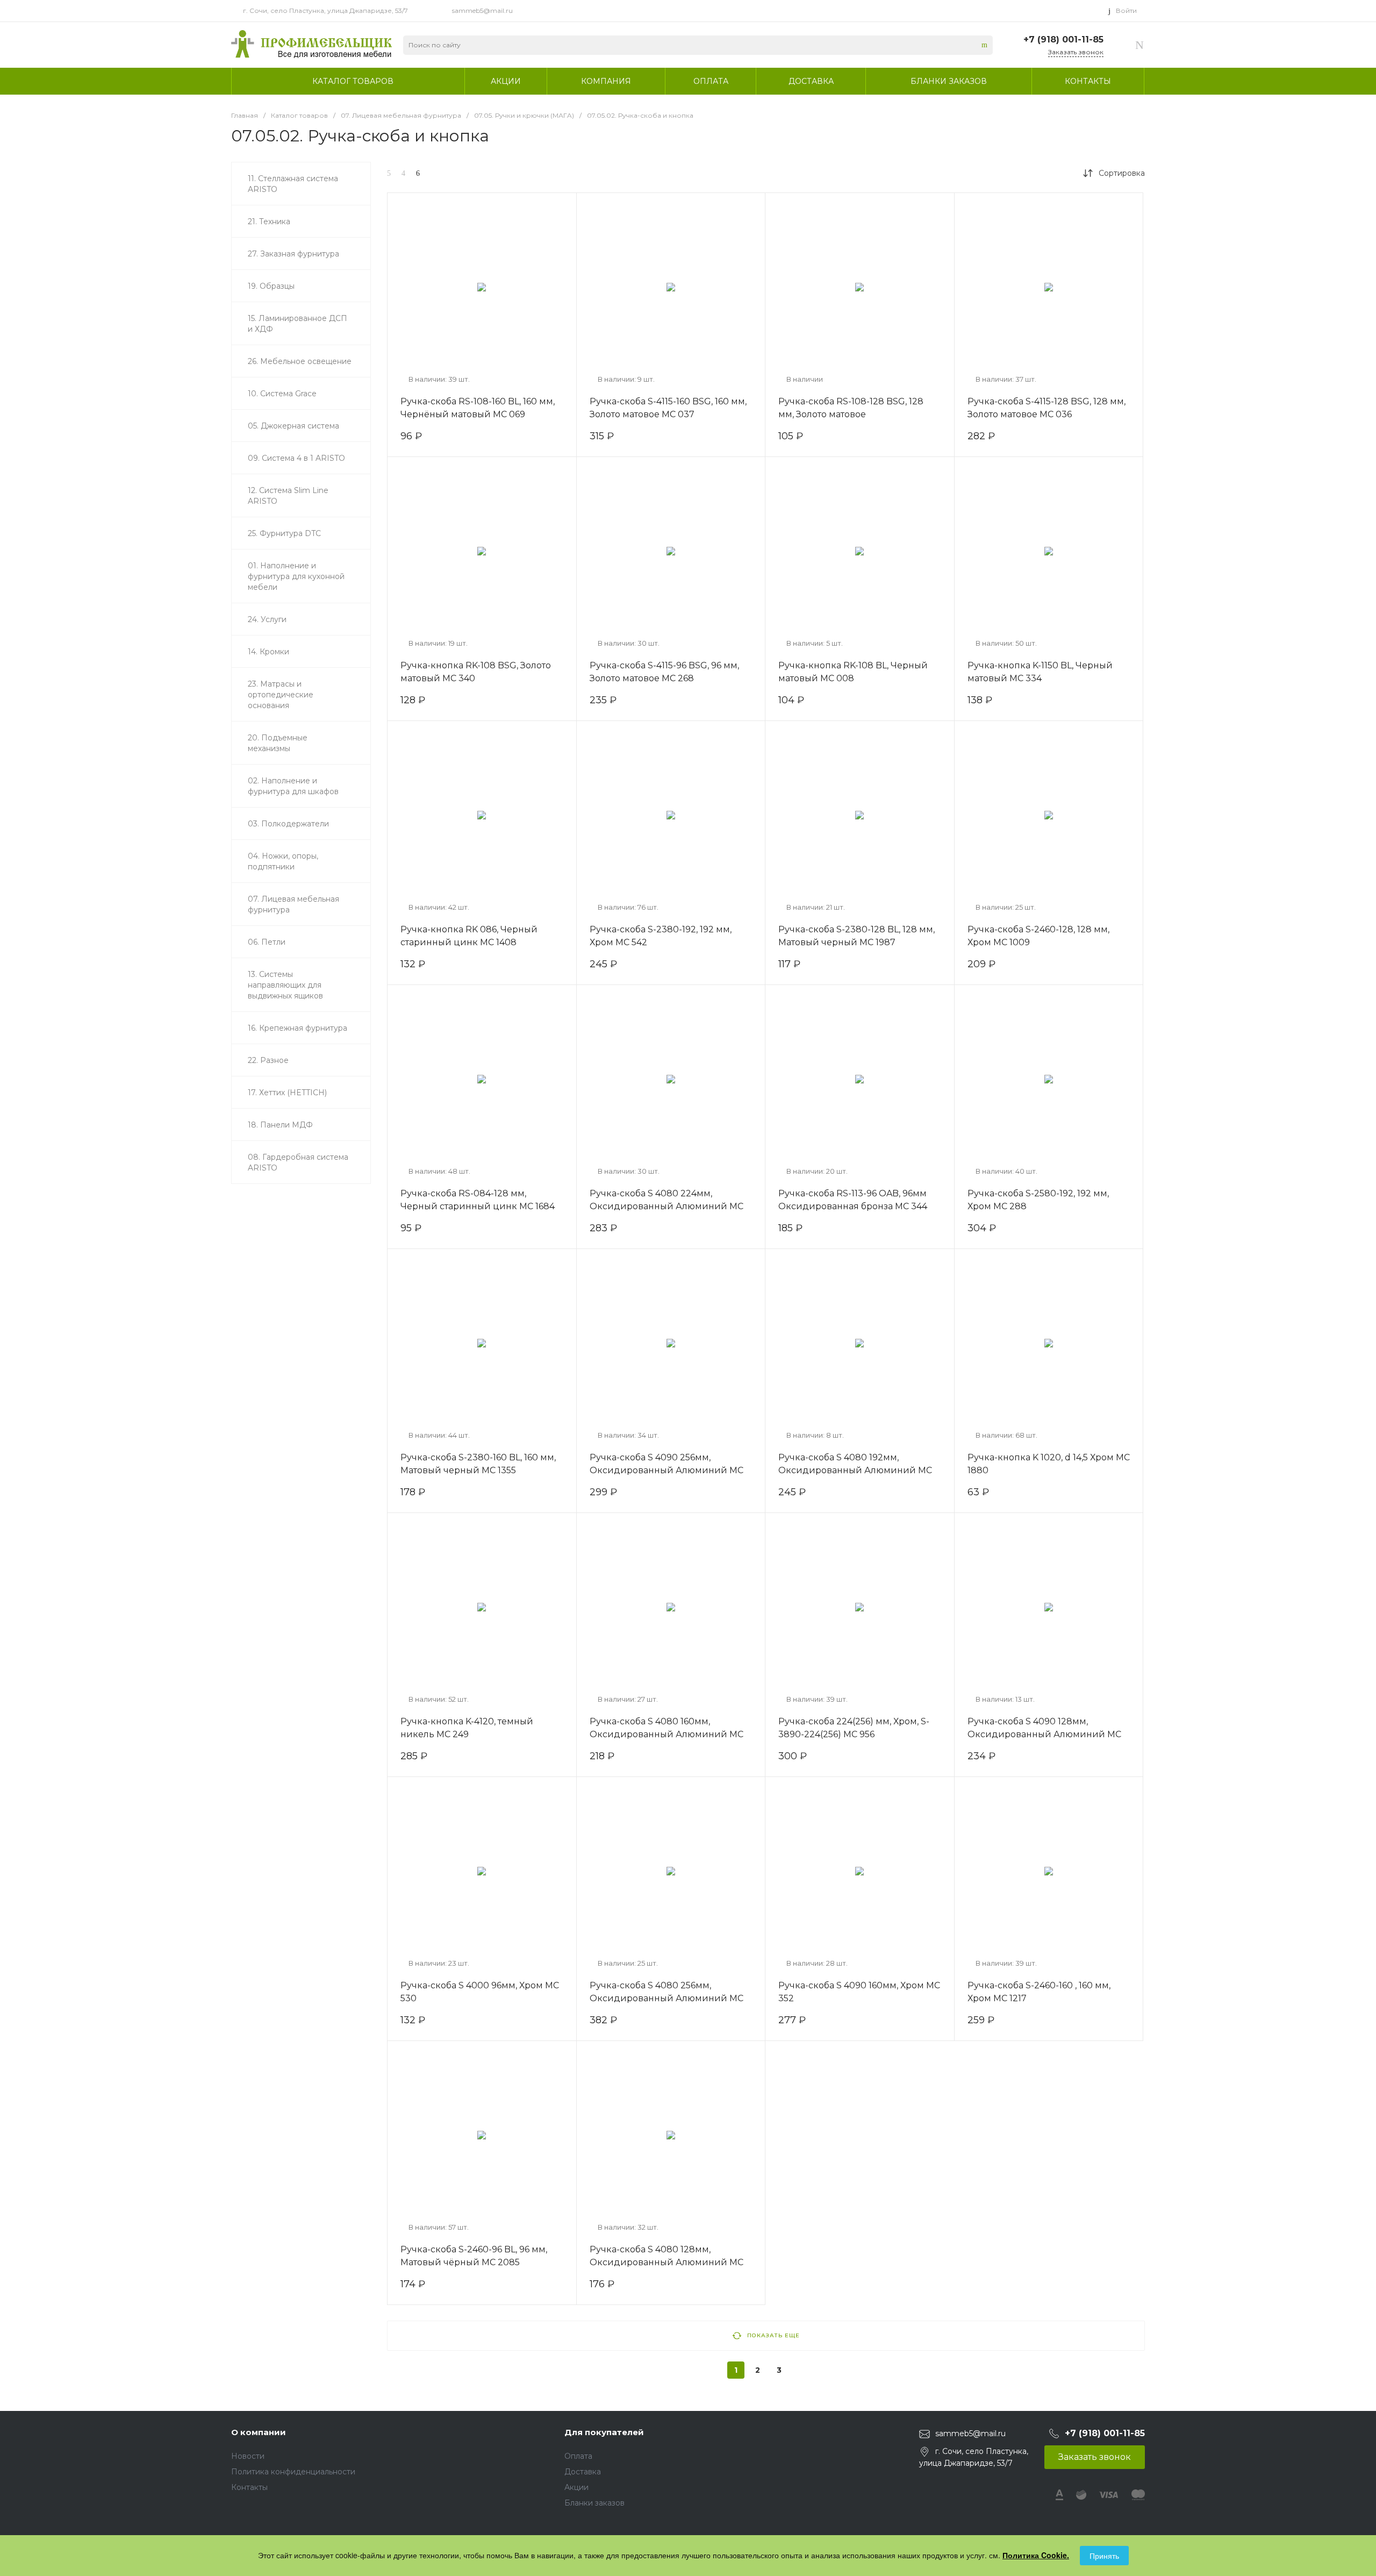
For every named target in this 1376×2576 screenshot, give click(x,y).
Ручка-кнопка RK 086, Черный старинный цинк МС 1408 (469, 936)
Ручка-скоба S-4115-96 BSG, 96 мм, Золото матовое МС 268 (664, 672)
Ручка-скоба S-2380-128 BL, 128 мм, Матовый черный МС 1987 (857, 936)
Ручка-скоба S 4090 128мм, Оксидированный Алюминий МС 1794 (1044, 1734)
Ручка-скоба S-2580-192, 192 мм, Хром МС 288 (1038, 1200)
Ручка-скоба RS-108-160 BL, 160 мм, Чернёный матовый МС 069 (478, 408)
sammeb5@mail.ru (482, 10)
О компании (259, 2432)
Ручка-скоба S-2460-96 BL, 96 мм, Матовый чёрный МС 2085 (474, 2256)
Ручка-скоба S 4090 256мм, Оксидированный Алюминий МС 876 (666, 1470)
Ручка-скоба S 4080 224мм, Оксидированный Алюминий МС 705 (666, 1206)
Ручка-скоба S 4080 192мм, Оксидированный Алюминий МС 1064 (855, 1470)
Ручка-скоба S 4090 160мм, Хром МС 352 (859, 1992)
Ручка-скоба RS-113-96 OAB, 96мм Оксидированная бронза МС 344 (853, 1200)
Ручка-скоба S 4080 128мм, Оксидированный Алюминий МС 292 (666, 2262)
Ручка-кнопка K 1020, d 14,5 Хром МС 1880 (1049, 1464)
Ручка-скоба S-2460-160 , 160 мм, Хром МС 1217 (1039, 1992)
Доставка (583, 2472)
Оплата (578, 2456)
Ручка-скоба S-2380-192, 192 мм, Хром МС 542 (661, 936)
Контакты (249, 2487)
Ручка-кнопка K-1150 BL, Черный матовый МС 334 (1040, 672)
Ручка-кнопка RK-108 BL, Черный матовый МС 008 (853, 672)
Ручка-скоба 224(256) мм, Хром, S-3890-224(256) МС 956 (854, 1728)
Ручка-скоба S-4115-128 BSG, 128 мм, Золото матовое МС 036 (1047, 408)
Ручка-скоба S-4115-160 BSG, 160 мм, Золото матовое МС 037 (668, 408)
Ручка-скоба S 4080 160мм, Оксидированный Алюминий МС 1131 (666, 1734)
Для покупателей (604, 2432)
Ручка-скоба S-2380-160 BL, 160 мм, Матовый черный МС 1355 (478, 1464)
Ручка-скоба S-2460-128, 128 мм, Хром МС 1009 (1038, 936)
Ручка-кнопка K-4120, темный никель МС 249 (467, 1728)
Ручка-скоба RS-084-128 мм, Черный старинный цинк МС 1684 (478, 1200)
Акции (576, 2487)
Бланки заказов (594, 2503)
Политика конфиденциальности (293, 2472)
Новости (248, 2456)
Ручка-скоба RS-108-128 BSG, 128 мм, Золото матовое (851, 408)
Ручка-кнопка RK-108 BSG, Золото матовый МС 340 (476, 672)
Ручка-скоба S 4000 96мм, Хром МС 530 (480, 1992)
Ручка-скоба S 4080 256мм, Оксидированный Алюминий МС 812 (666, 1998)
